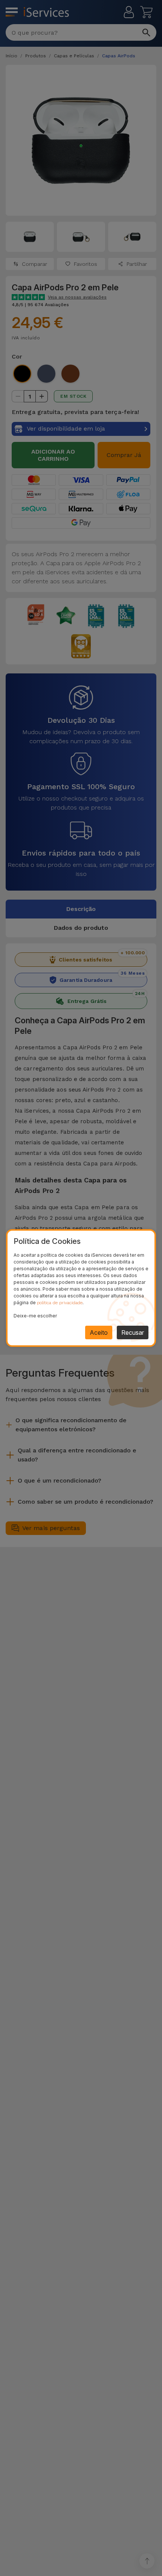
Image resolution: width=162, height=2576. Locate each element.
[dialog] (81, 1288)
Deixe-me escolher (35, 1316)
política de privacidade (60, 1303)
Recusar (133, 1332)
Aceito (99, 1332)
